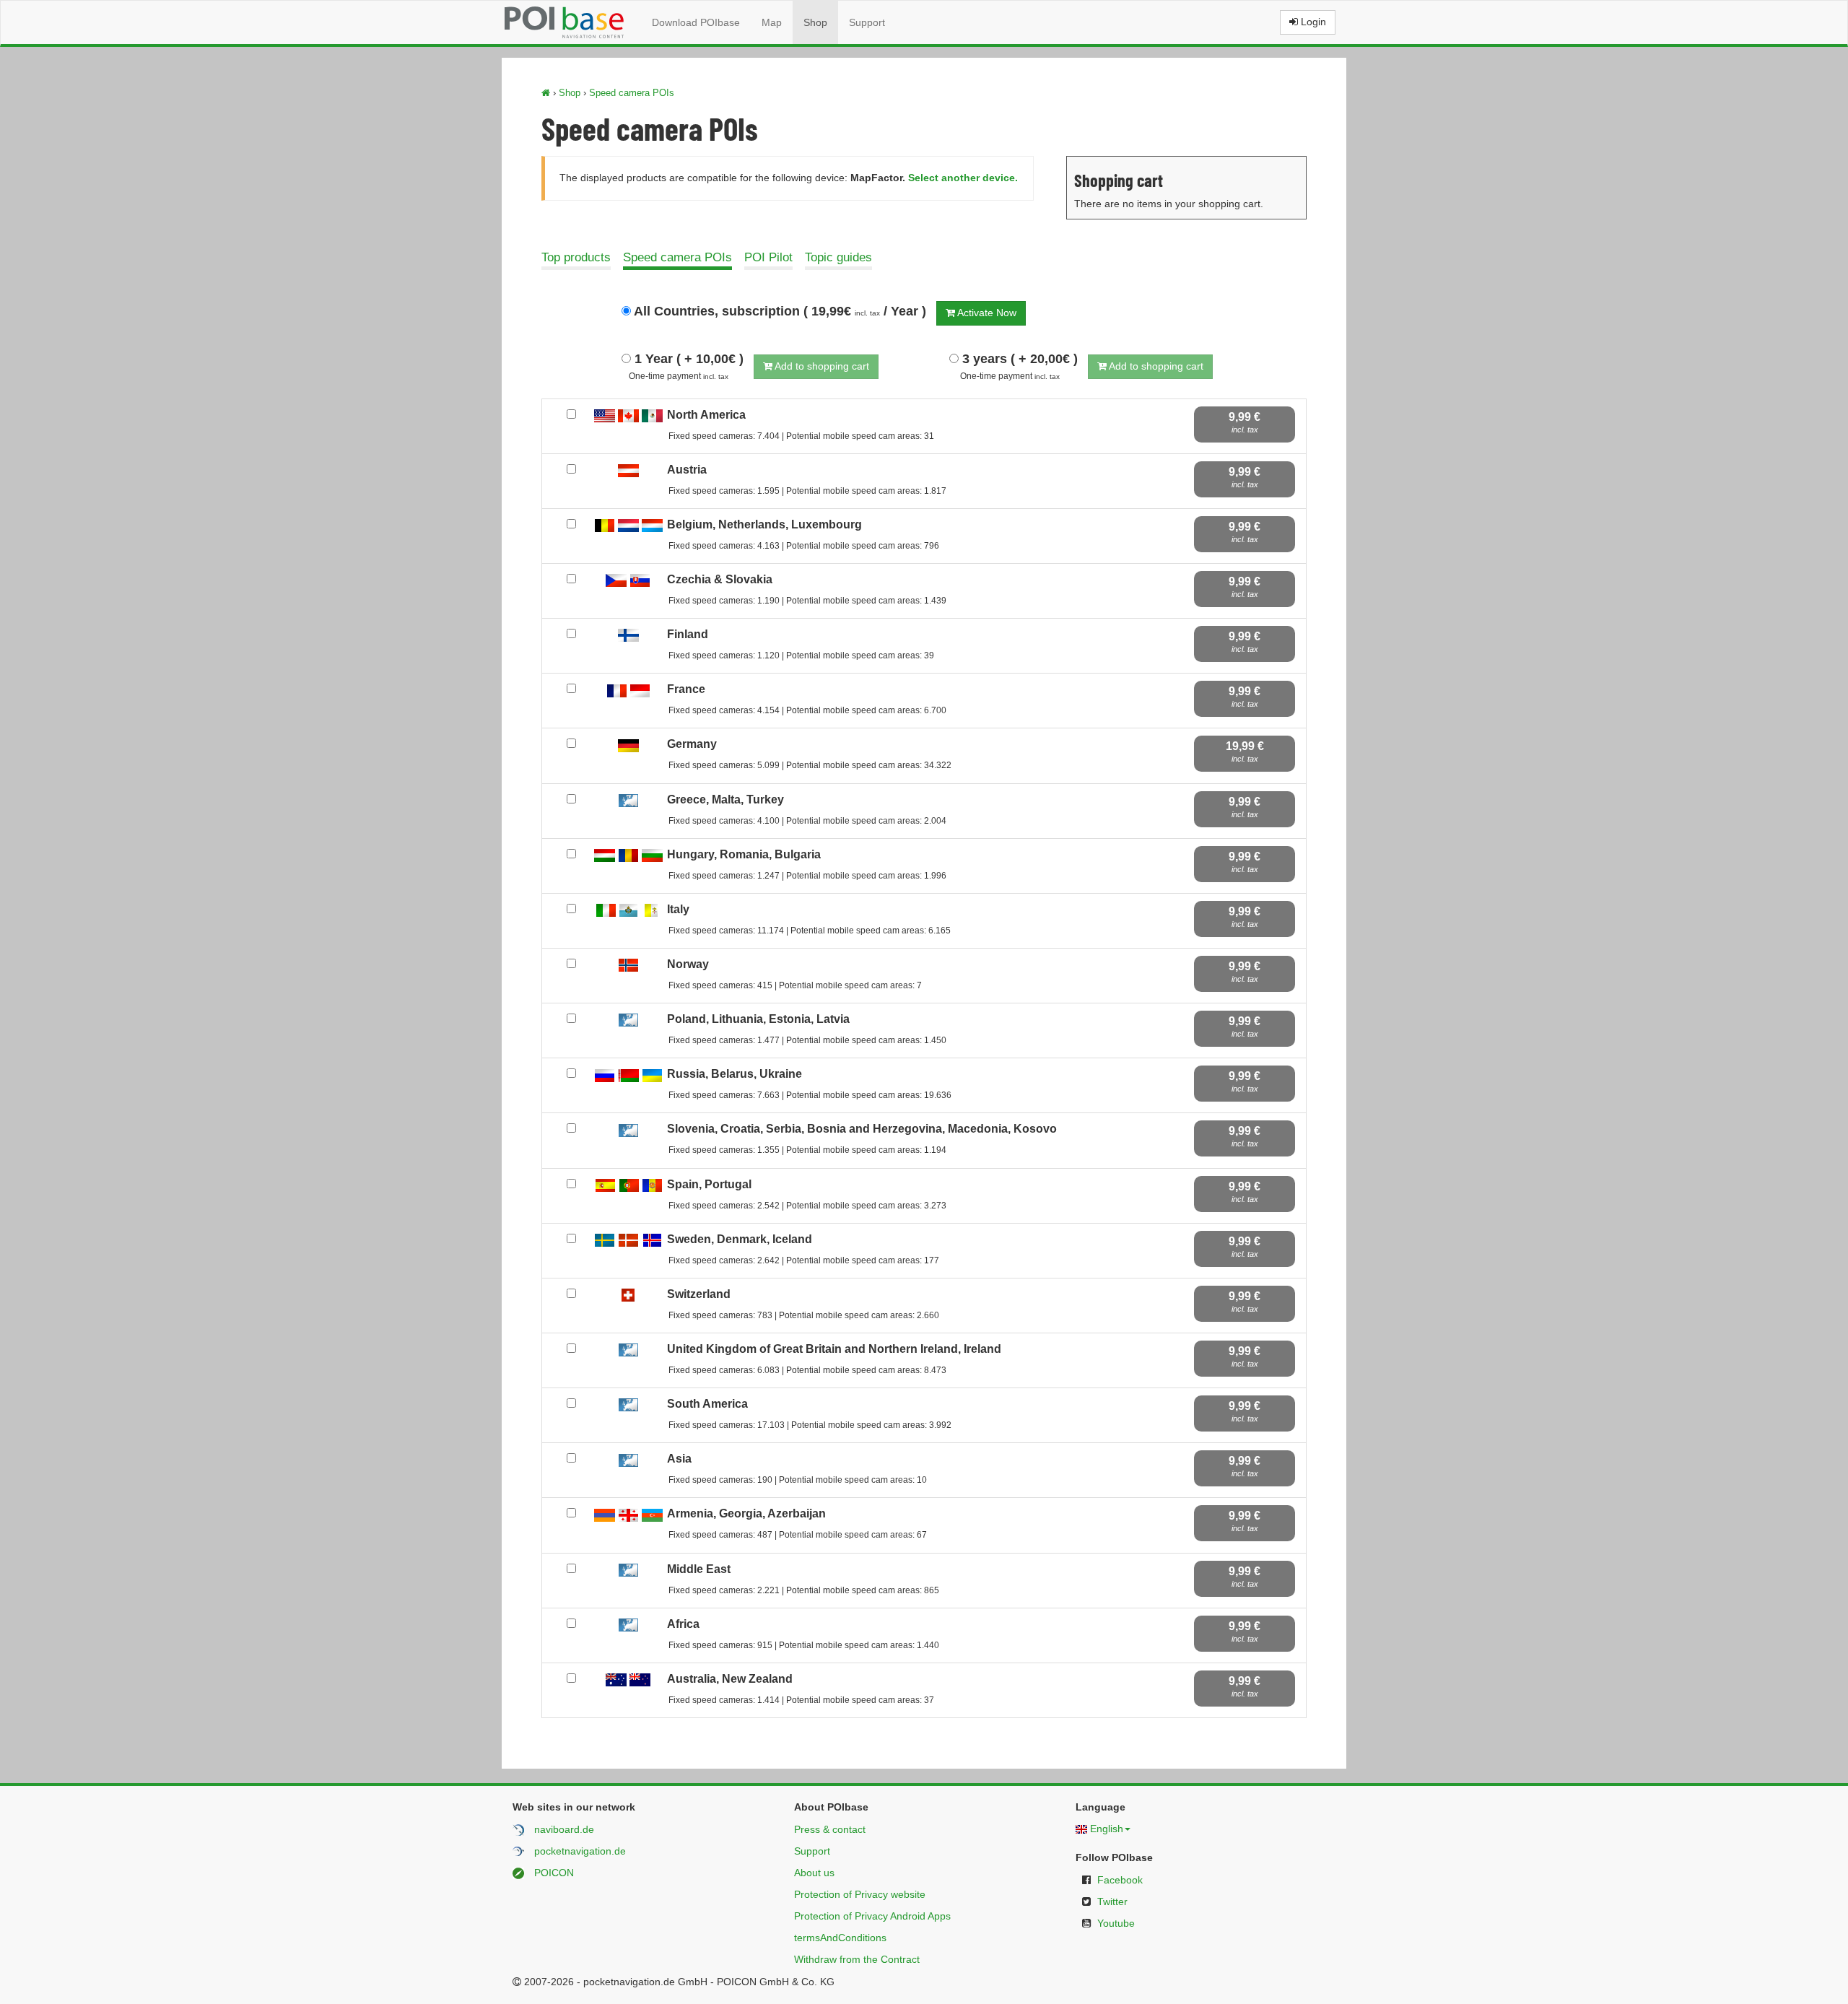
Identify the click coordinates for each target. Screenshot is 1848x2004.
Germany (692, 744)
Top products (576, 257)
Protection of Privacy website (860, 1894)
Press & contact (830, 1829)
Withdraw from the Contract (857, 1959)
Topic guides (838, 257)
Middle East (699, 1569)
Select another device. (963, 178)
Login (1312, 22)
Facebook (1120, 1880)
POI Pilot (768, 257)
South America (707, 1404)
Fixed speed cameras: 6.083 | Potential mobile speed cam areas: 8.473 (807, 1370)
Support (867, 22)
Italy (678, 909)
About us (814, 1873)
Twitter (1112, 1901)
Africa (683, 1624)
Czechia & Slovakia (720, 579)
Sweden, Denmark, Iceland (740, 1239)
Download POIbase (696, 22)
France (686, 689)
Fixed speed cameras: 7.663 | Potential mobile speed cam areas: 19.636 (810, 1095)
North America (706, 415)
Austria (687, 470)
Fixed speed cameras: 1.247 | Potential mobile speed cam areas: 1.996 (807, 876)
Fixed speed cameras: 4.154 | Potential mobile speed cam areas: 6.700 (807, 710)
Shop (815, 22)
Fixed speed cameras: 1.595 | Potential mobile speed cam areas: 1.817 (807, 491)
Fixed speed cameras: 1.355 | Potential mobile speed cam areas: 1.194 (807, 1150)
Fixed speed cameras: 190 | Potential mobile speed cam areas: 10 (798, 1480)
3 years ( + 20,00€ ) (1018, 359)
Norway (688, 964)
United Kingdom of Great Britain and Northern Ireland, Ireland (834, 1349)
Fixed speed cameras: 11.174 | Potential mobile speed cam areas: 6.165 (810, 931)
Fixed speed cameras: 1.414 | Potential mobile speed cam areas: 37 (801, 1700)
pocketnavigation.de (580, 1851)
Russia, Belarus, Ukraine (735, 1074)
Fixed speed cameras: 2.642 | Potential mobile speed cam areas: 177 (804, 1260)
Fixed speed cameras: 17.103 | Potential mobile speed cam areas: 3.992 (810, 1425)
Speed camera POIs (632, 93)
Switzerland (699, 1294)
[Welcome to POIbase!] (546, 93)
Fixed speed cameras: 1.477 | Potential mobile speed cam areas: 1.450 (807, 1040)
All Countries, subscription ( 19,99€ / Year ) (779, 311)
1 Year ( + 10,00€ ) (687, 359)
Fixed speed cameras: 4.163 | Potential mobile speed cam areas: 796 (804, 546)
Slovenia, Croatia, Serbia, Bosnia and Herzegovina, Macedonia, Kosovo (862, 1129)
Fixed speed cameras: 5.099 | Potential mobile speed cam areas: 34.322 (810, 765)
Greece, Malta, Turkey (725, 800)
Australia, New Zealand (730, 1679)
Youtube (1116, 1923)
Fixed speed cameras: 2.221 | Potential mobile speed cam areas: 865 (804, 1590)
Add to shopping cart (821, 366)
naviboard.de (564, 1829)
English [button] (1107, 1829)
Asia (679, 1459)
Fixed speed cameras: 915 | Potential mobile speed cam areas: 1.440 (804, 1645)
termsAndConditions (840, 1938)
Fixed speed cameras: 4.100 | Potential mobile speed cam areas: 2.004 (807, 821)
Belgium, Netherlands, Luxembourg (764, 524)
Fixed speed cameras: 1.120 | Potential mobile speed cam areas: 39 (801, 655)
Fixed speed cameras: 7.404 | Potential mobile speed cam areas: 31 (801, 436)
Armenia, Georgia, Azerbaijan (746, 1513)
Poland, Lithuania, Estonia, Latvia (758, 1019)
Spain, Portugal (709, 1184)
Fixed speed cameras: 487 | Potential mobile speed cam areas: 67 (798, 1535)
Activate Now (986, 313)
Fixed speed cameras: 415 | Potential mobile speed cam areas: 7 (795, 985)
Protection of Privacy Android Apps (872, 1916)
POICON (554, 1873)
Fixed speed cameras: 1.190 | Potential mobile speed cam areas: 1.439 (807, 601)
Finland (688, 634)
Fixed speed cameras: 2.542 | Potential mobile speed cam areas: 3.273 (807, 1206)
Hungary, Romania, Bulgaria (744, 854)
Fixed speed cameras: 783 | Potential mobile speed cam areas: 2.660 (804, 1315)
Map (772, 22)
